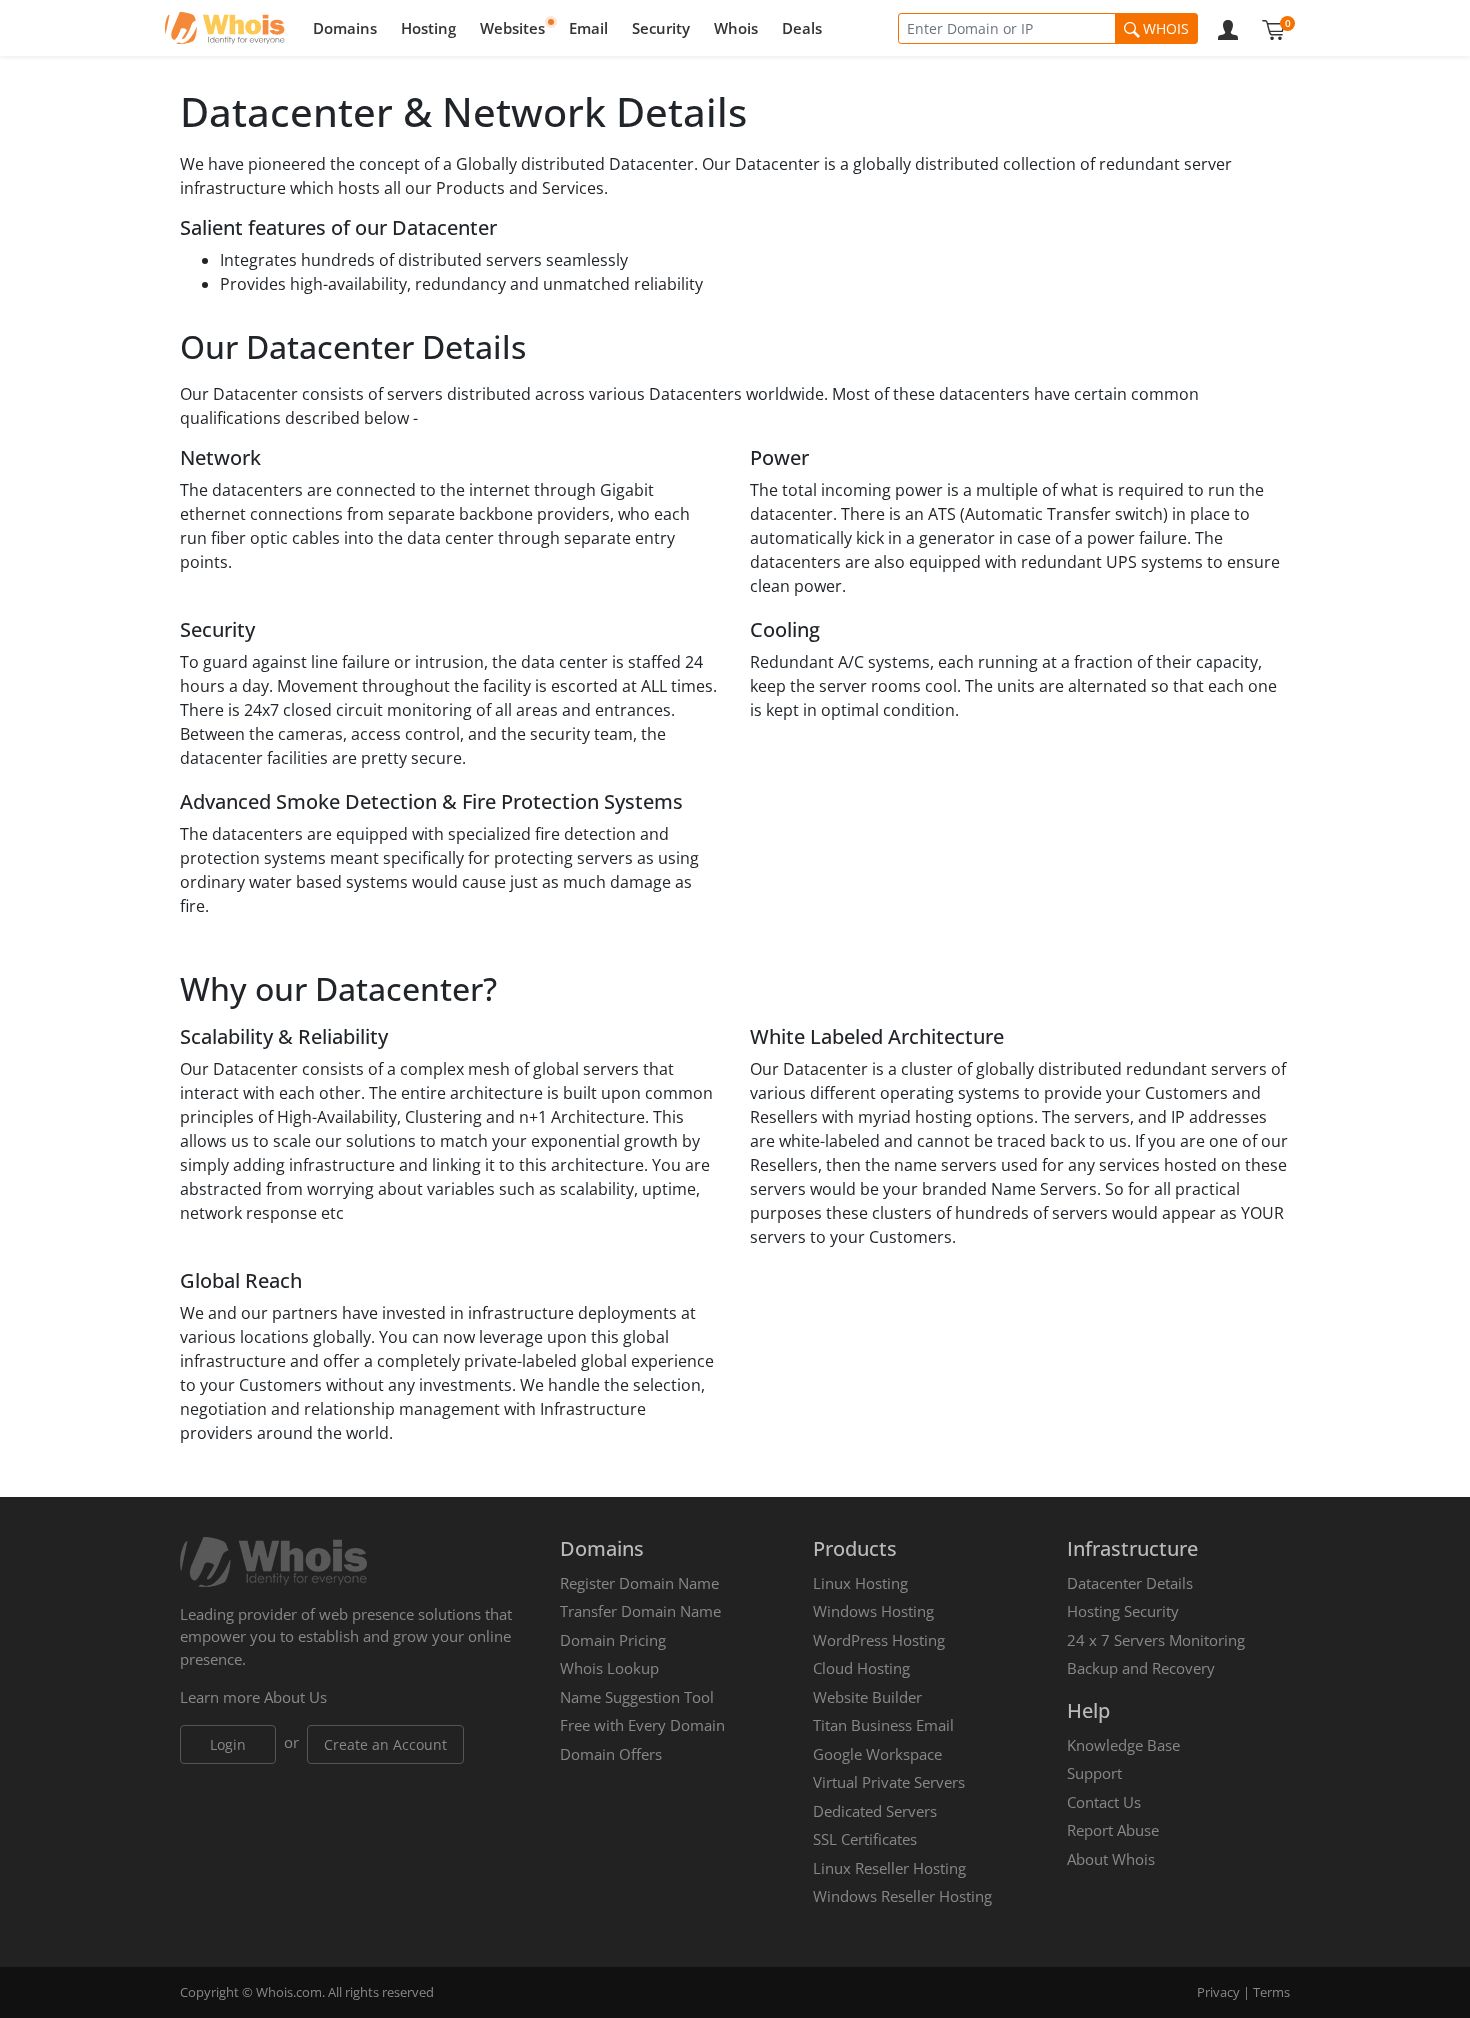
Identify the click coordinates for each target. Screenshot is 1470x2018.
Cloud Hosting (861, 1668)
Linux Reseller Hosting (889, 1868)
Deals (802, 28)
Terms (1271, 1992)
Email (588, 28)
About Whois (1111, 1859)
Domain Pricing (613, 1640)
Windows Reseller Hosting (902, 1896)
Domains (345, 28)
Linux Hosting (860, 1583)
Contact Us (1104, 1802)
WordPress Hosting (879, 1640)
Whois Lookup (609, 1668)
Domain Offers (611, 1754)
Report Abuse (1113, 1830)
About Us (295, 1697)
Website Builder (867, 1697)
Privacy (1218, 1992)
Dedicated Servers (875, 1811)
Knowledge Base (1123, 1745)
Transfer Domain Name (640, 1611)
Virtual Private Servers (889, 1782)
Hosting (428, 28)
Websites (512, 28)
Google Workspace (877, 1754)
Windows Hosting (873, 1611)
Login (228, 1744)
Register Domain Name (639, 1583)
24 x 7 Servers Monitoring (1156, 1640)
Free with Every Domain (642, 1725)
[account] (1228, 28)
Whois (736, 28)
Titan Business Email (883, 1725)
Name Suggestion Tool (637, 1697)
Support (1094, 1773)
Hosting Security (1123, 1611)
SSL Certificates (865, 1839)
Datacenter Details (1130, 1583)
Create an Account (385, 1744)
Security (661, 28)
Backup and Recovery (1141, 1668)
